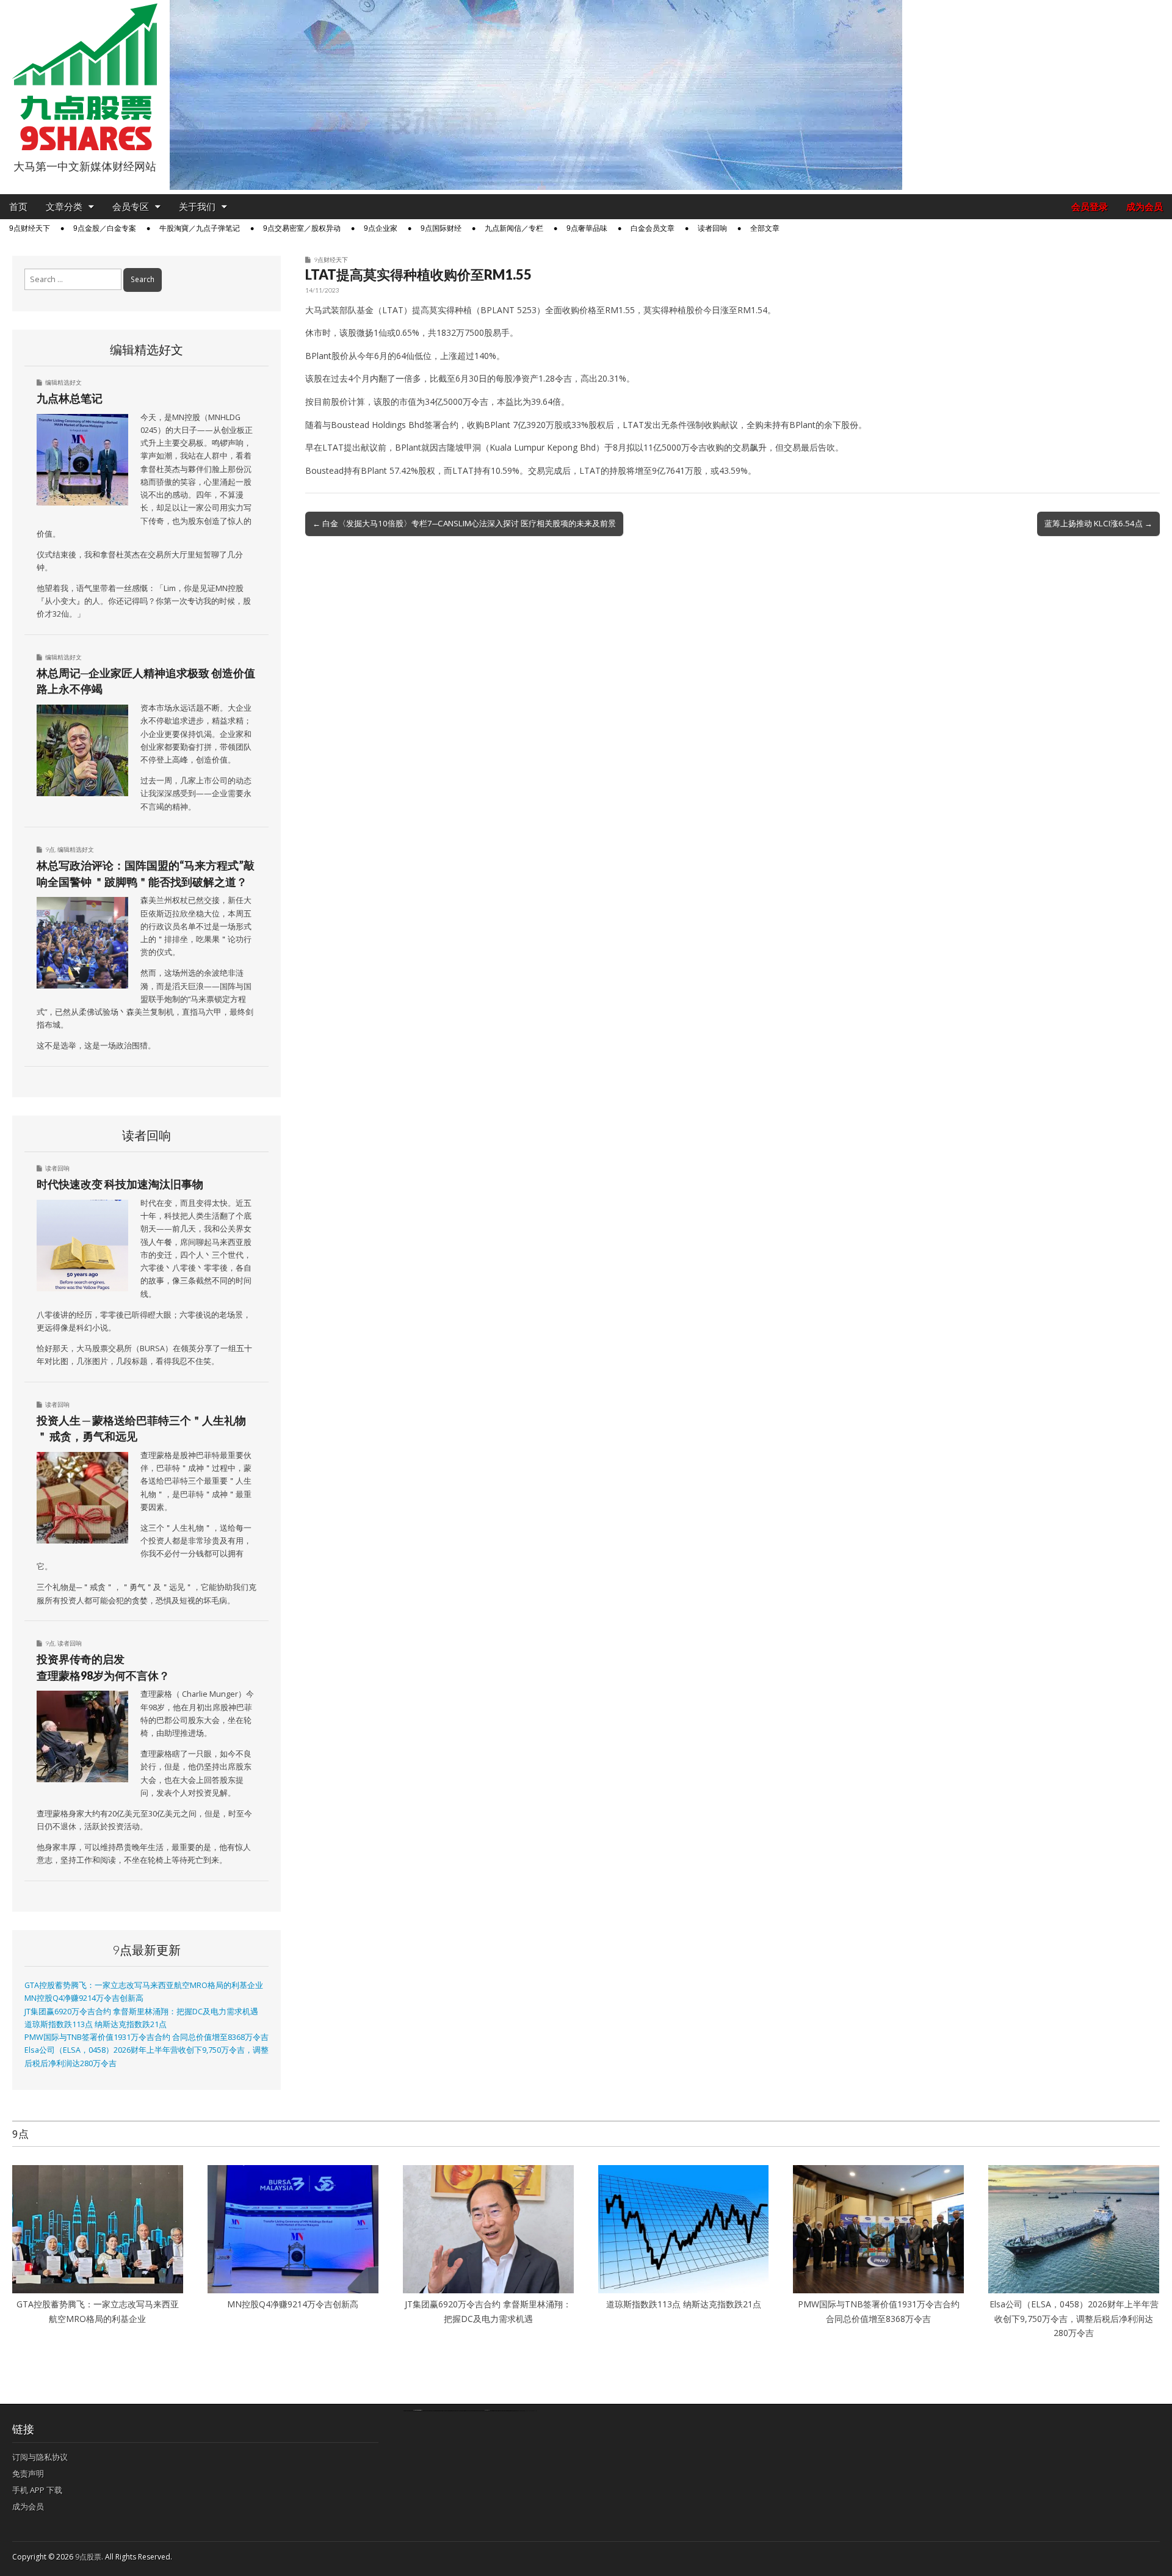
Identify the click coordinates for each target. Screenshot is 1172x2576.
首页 (18, 207)
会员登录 (1090, 207)
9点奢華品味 (587, 228)
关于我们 (197, 207)
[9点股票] (85, 77)
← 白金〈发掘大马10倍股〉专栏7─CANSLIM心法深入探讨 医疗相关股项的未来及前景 (464, 523)
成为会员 (1145, 207)
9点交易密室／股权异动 (302, 228)
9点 (50, 849)
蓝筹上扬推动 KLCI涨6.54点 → (1098, 523)
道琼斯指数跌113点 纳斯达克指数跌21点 (96, 2024)
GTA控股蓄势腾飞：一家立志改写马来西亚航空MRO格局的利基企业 (144, 1985)
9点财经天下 (30, 228)
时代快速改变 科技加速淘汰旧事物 (120, 1184)
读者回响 (712, 228)
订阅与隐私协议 (40, 2457)
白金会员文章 (653, 228)
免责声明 (28, 2473)
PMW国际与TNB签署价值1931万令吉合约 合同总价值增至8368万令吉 (146, 2037)
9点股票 (88, 2557)
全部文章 (765, 228)
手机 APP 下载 (37, 2490)
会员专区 (131, 207)
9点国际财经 (441, 228)
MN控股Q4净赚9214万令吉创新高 (84, 1998)
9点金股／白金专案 (105, 228)
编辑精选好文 (63, 382)
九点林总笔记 (70, 398)
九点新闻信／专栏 (514, 228)
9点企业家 (381, 228)
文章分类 (64, 207)
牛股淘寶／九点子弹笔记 (200, 228)
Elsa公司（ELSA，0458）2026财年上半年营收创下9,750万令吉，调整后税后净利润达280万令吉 (1074, 2318)
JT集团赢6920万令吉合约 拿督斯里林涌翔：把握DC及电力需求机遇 (141, 2012)
